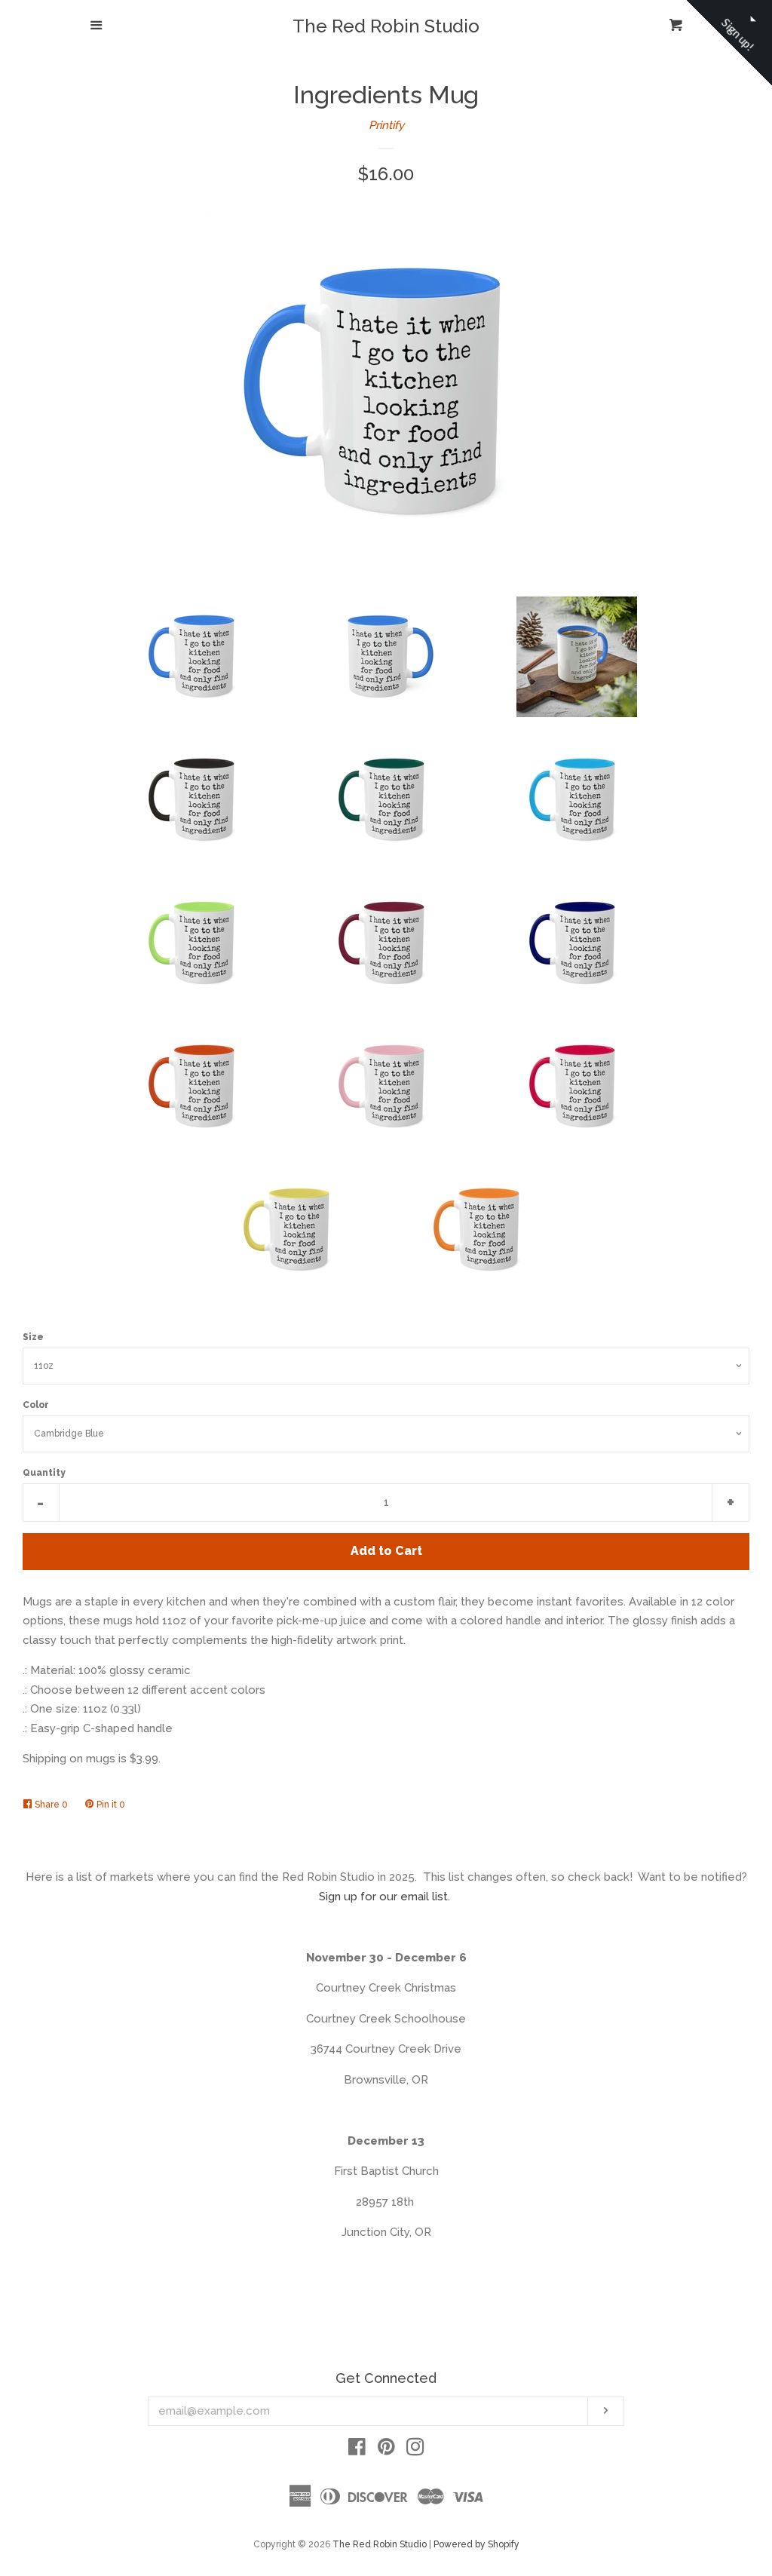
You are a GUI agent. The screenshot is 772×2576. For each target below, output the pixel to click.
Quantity (44, 1473)
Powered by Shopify (476, 2544)
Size (33, 1337)
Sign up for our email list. (384, 1897)
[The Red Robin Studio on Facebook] (357, 2450)
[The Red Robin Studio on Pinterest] (386, 2450)
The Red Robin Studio (386, 26)
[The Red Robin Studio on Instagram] (415, 2450)
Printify (386, 125)
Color (36, 1405)
